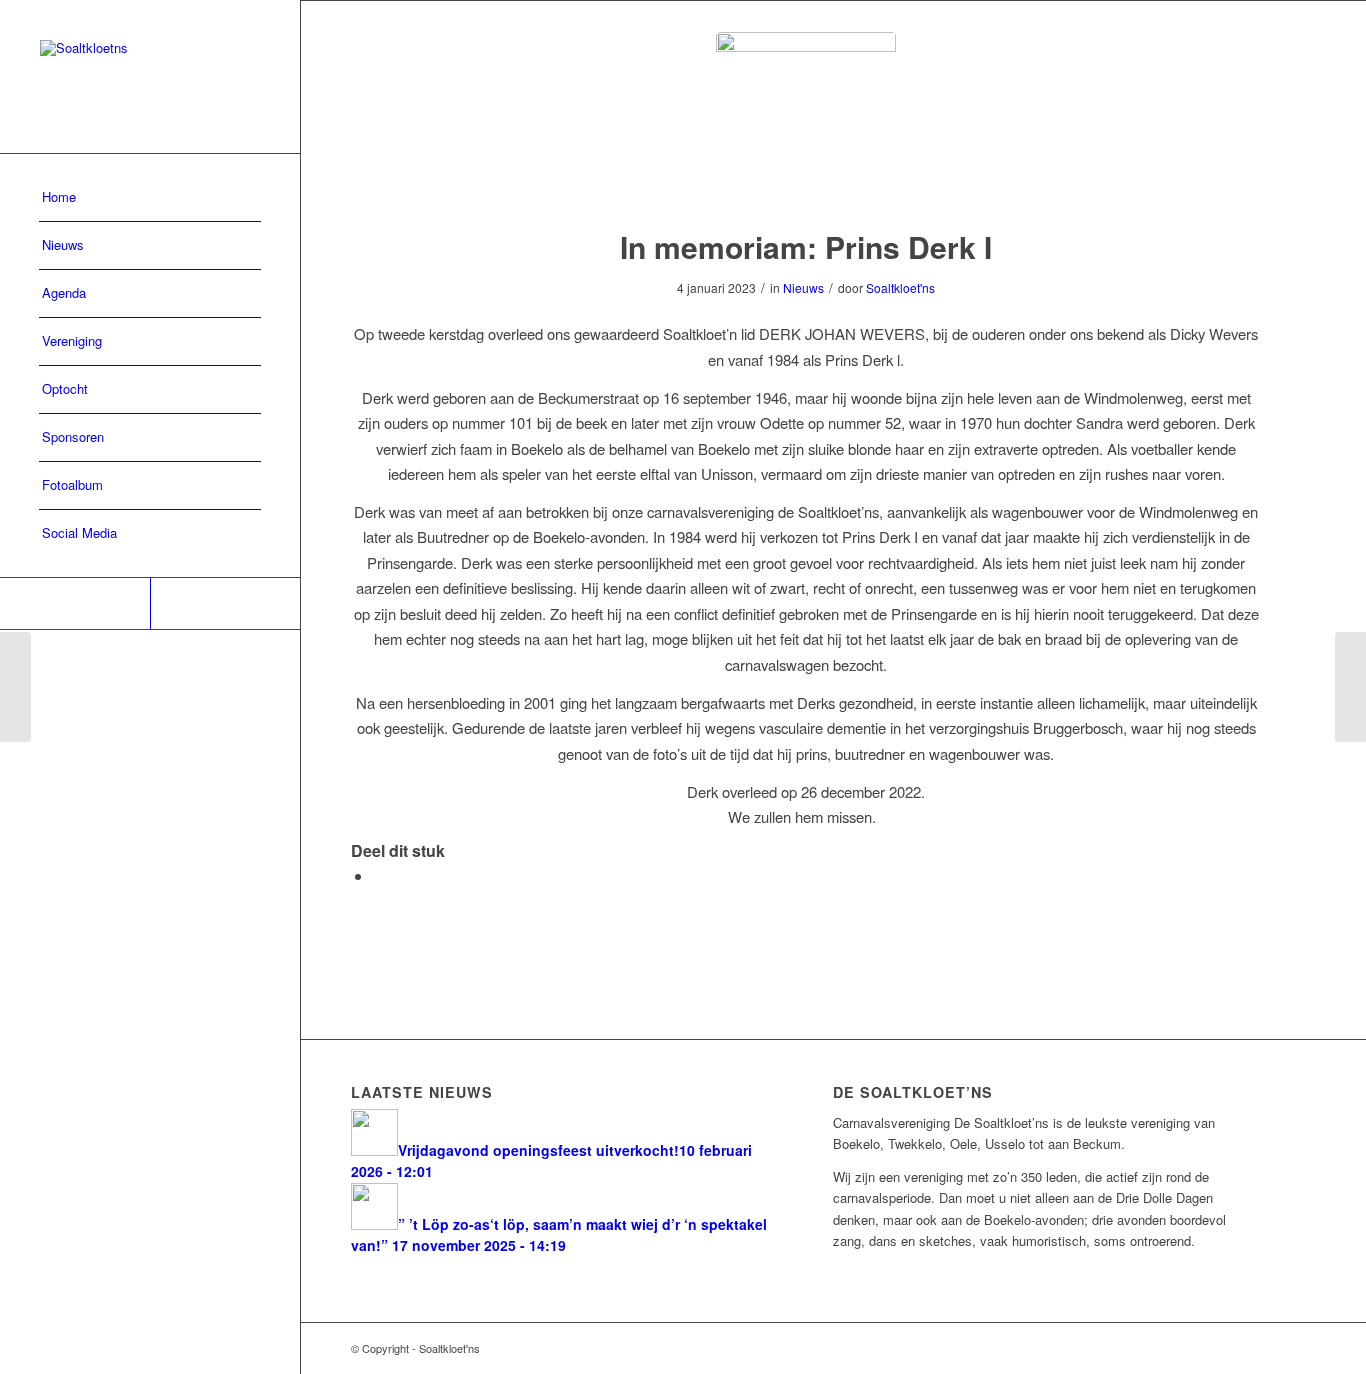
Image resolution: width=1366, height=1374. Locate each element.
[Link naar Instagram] (225, 603)
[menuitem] (150, 198)
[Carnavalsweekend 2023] (1350, 687)
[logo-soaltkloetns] (806, 122)
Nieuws (803, 287)
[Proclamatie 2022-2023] (15, 687)
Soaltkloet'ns (900, 287)
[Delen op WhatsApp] (379, 875)
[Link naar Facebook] (75, 603)
